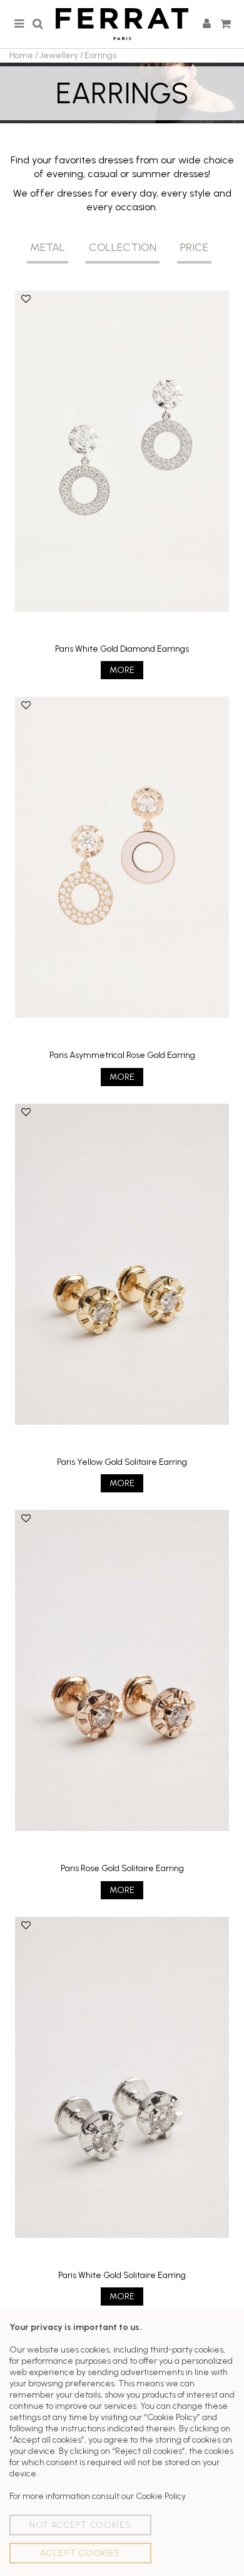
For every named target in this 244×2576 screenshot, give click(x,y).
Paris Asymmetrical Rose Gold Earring (122, 1055)
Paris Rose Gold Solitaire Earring (122, 1868)
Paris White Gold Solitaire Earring (122, 2275)
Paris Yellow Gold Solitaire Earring (122, 1462)
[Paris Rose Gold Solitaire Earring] (122, 1670)
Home (21, 55)
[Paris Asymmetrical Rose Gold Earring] (122, 857)
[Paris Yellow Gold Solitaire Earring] (122, 1264)
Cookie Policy (161, 2496)
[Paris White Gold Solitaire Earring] (122, 2077)
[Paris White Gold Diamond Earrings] (122, 451)
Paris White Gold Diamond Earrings (122, 649)
